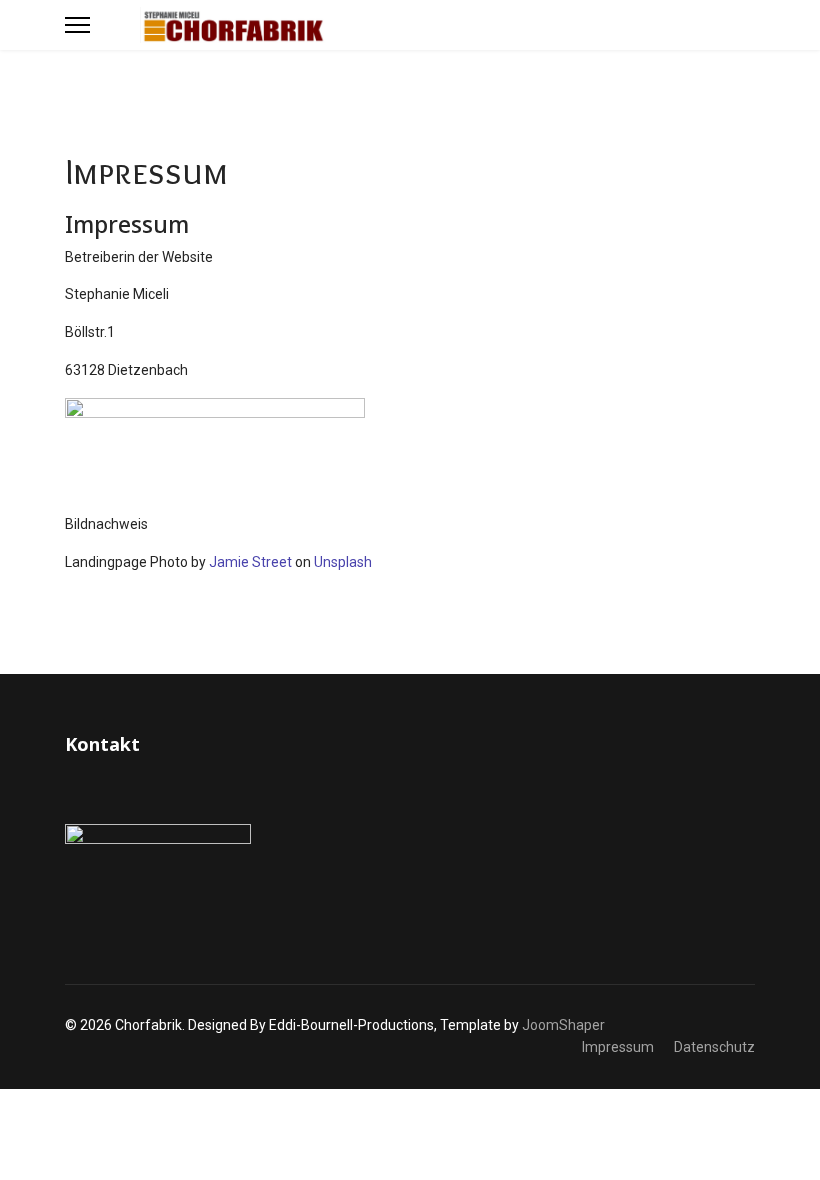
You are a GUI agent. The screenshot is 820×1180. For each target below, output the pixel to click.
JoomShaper (563, 1025)
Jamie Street (250, 562)
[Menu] (77, 25)
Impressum (618, 1047)
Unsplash (343, 562)
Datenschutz (714, 1047)
